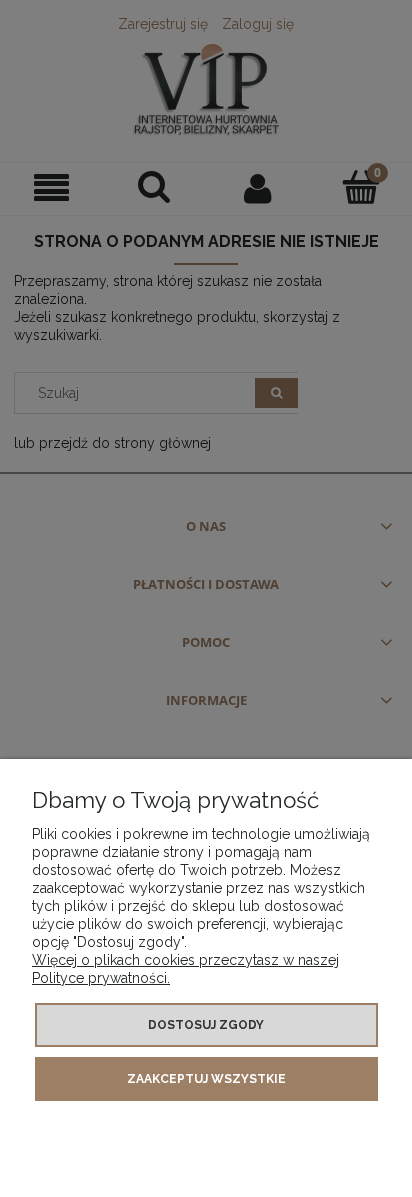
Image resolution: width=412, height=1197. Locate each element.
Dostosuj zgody (206, 1025)
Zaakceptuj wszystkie (206, 1079)
